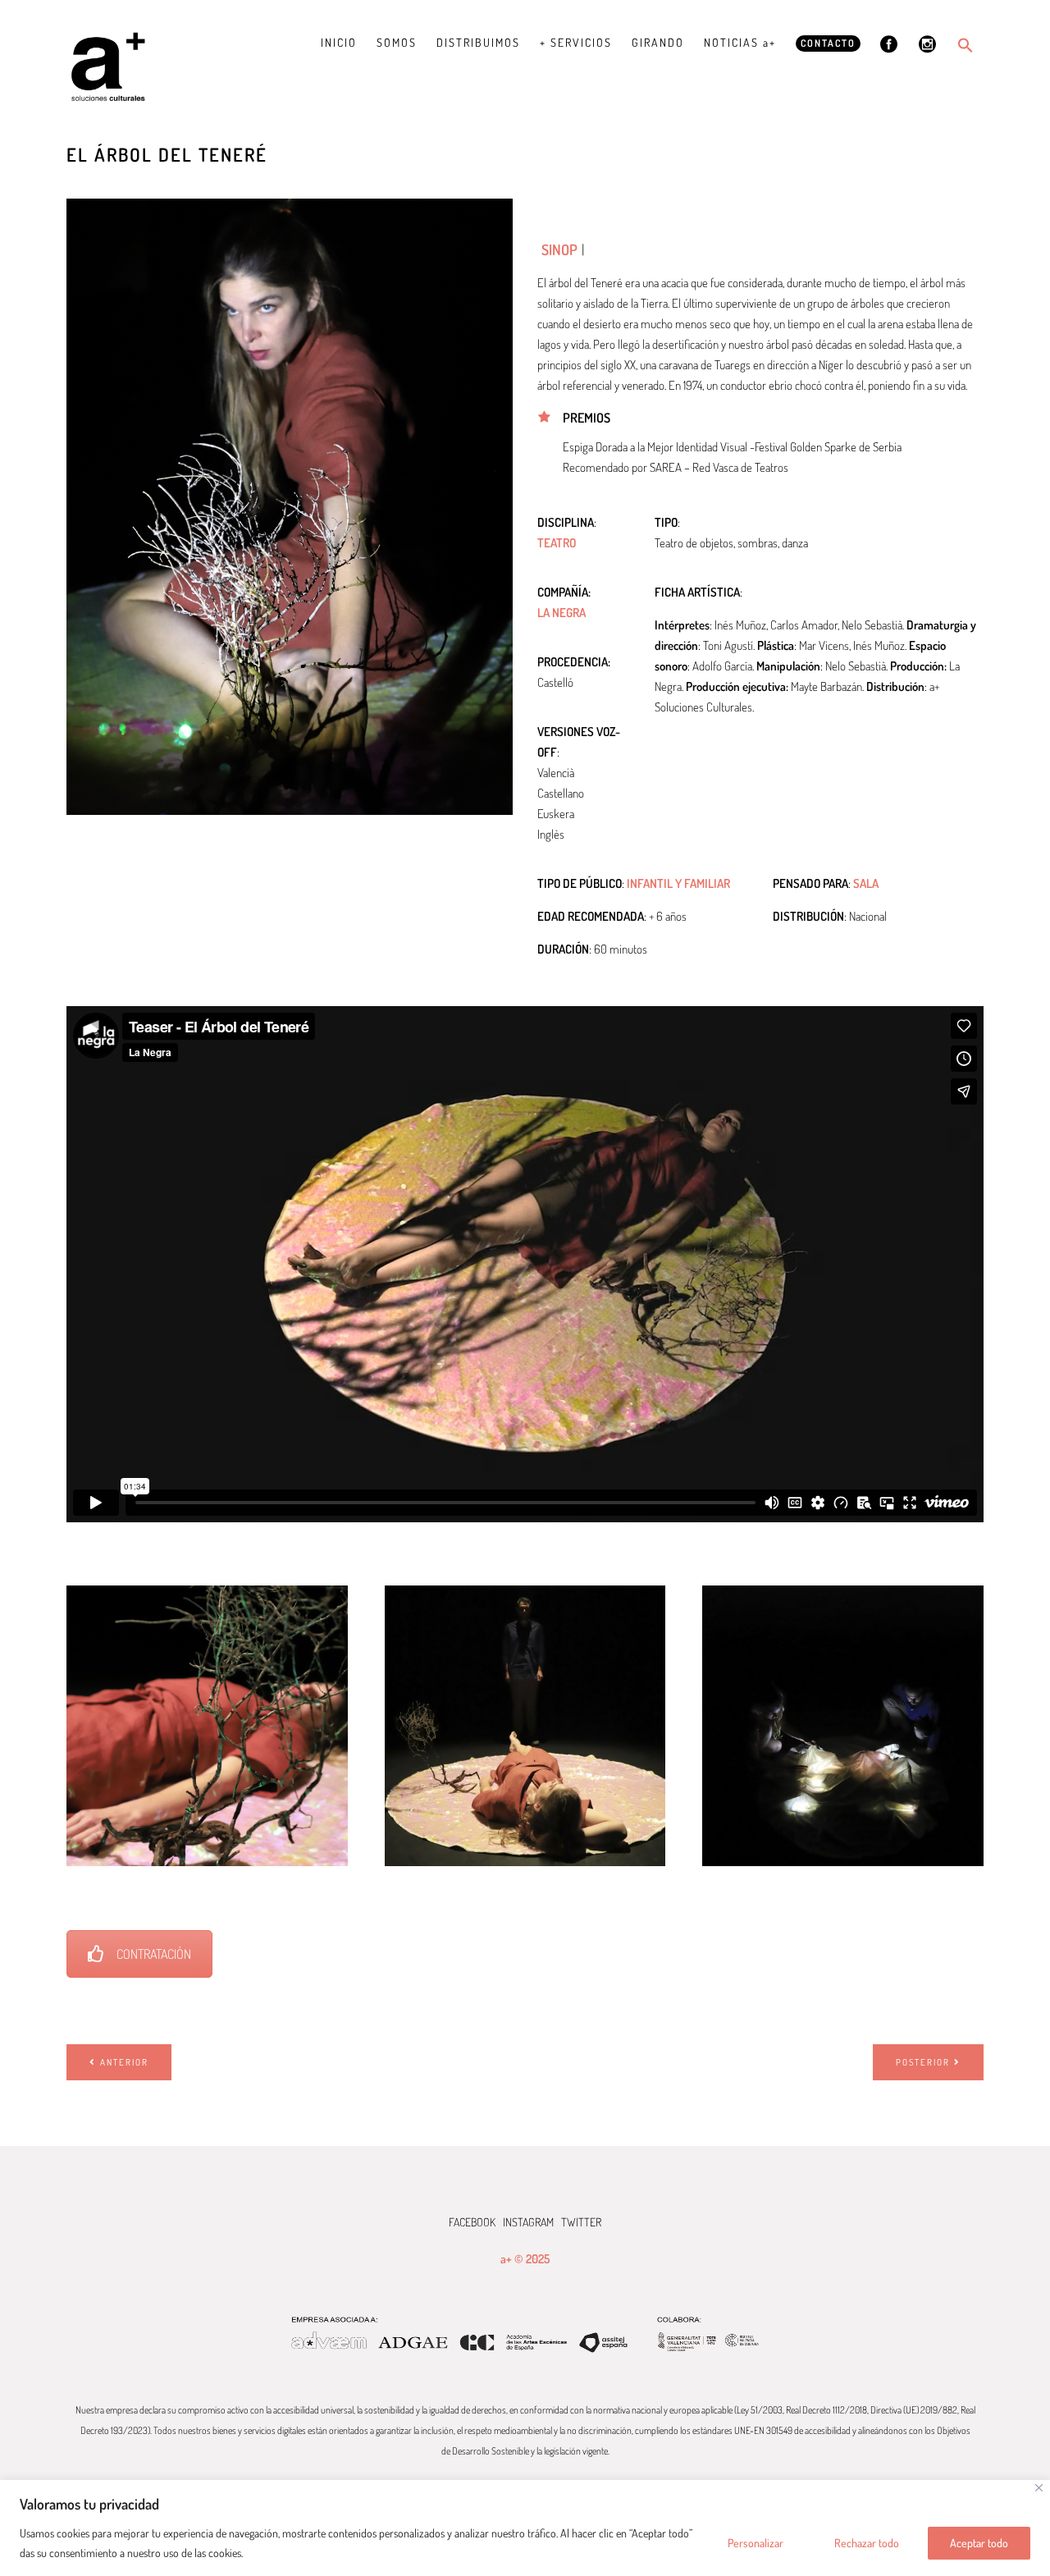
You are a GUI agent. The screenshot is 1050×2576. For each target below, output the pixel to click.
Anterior (124, 2062)
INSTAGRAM (528, 2222)
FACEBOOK (472, 2222)
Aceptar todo (979, 2543)
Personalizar (756, 2543)
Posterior (923, 2062)
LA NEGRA (562, 613)
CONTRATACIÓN (154, 1954)
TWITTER (581, 2222)
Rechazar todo (867, 2543)
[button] (966, 45)
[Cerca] (1039, 2488)
